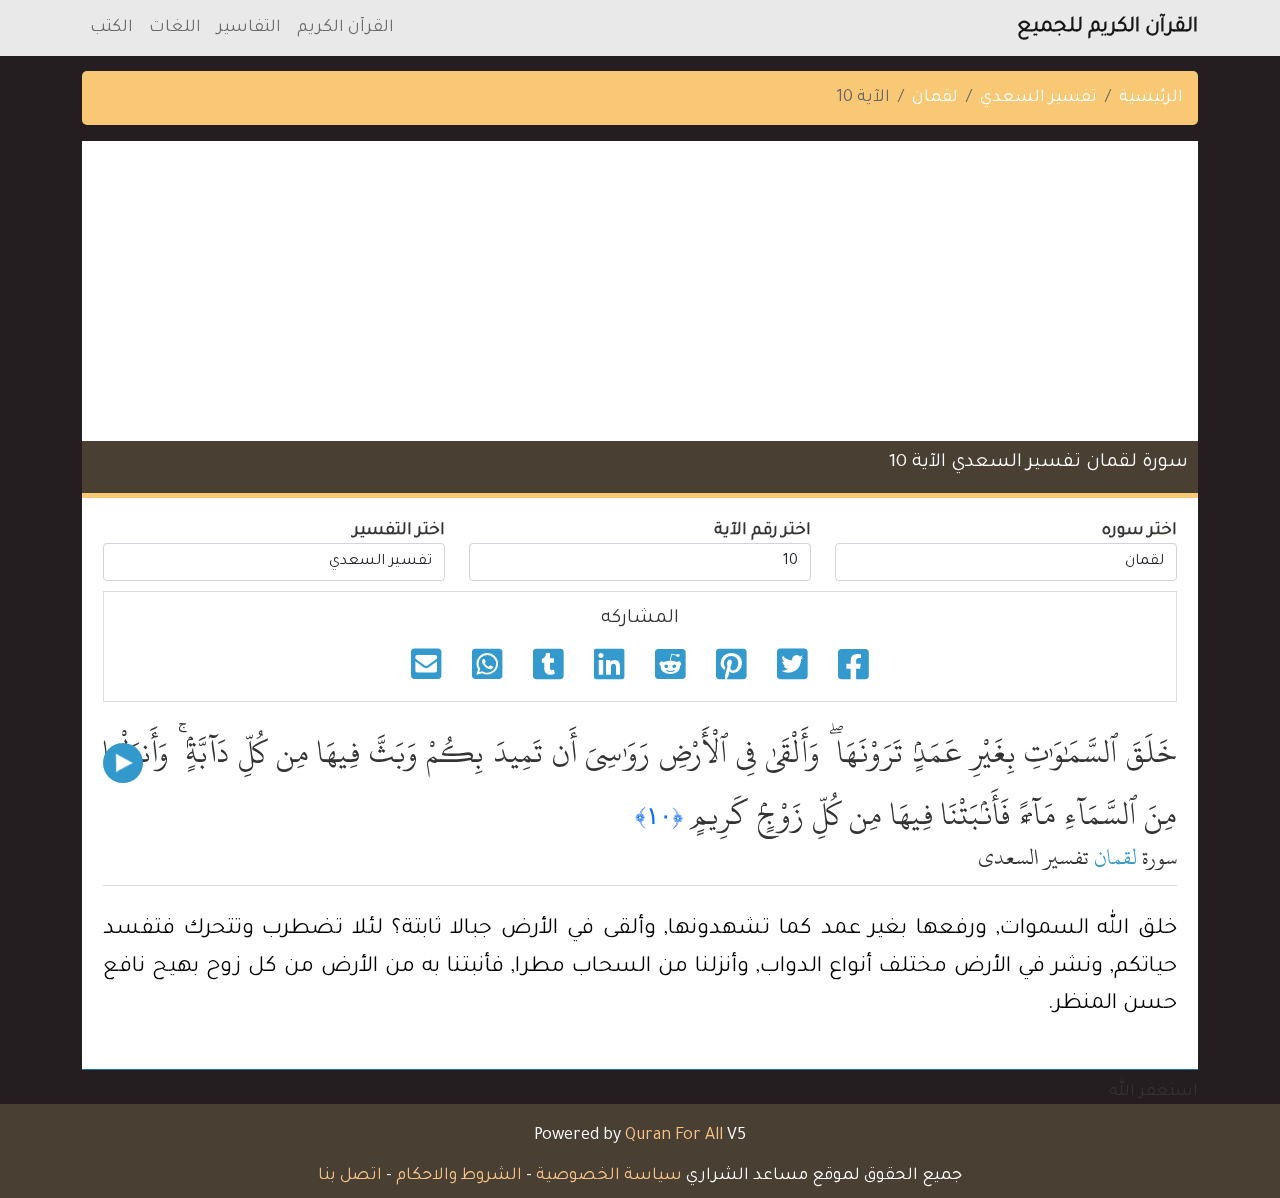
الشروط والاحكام (459, 1176)
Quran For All (674, 1136)
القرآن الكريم (345, 28)
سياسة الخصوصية (609, 1176)
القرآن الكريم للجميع (1107, 28)
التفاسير (249, 28)
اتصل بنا (350, 1176)
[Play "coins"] (123, 763)
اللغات (175, 28)
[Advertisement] (640, 291)
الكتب (111, 28)
